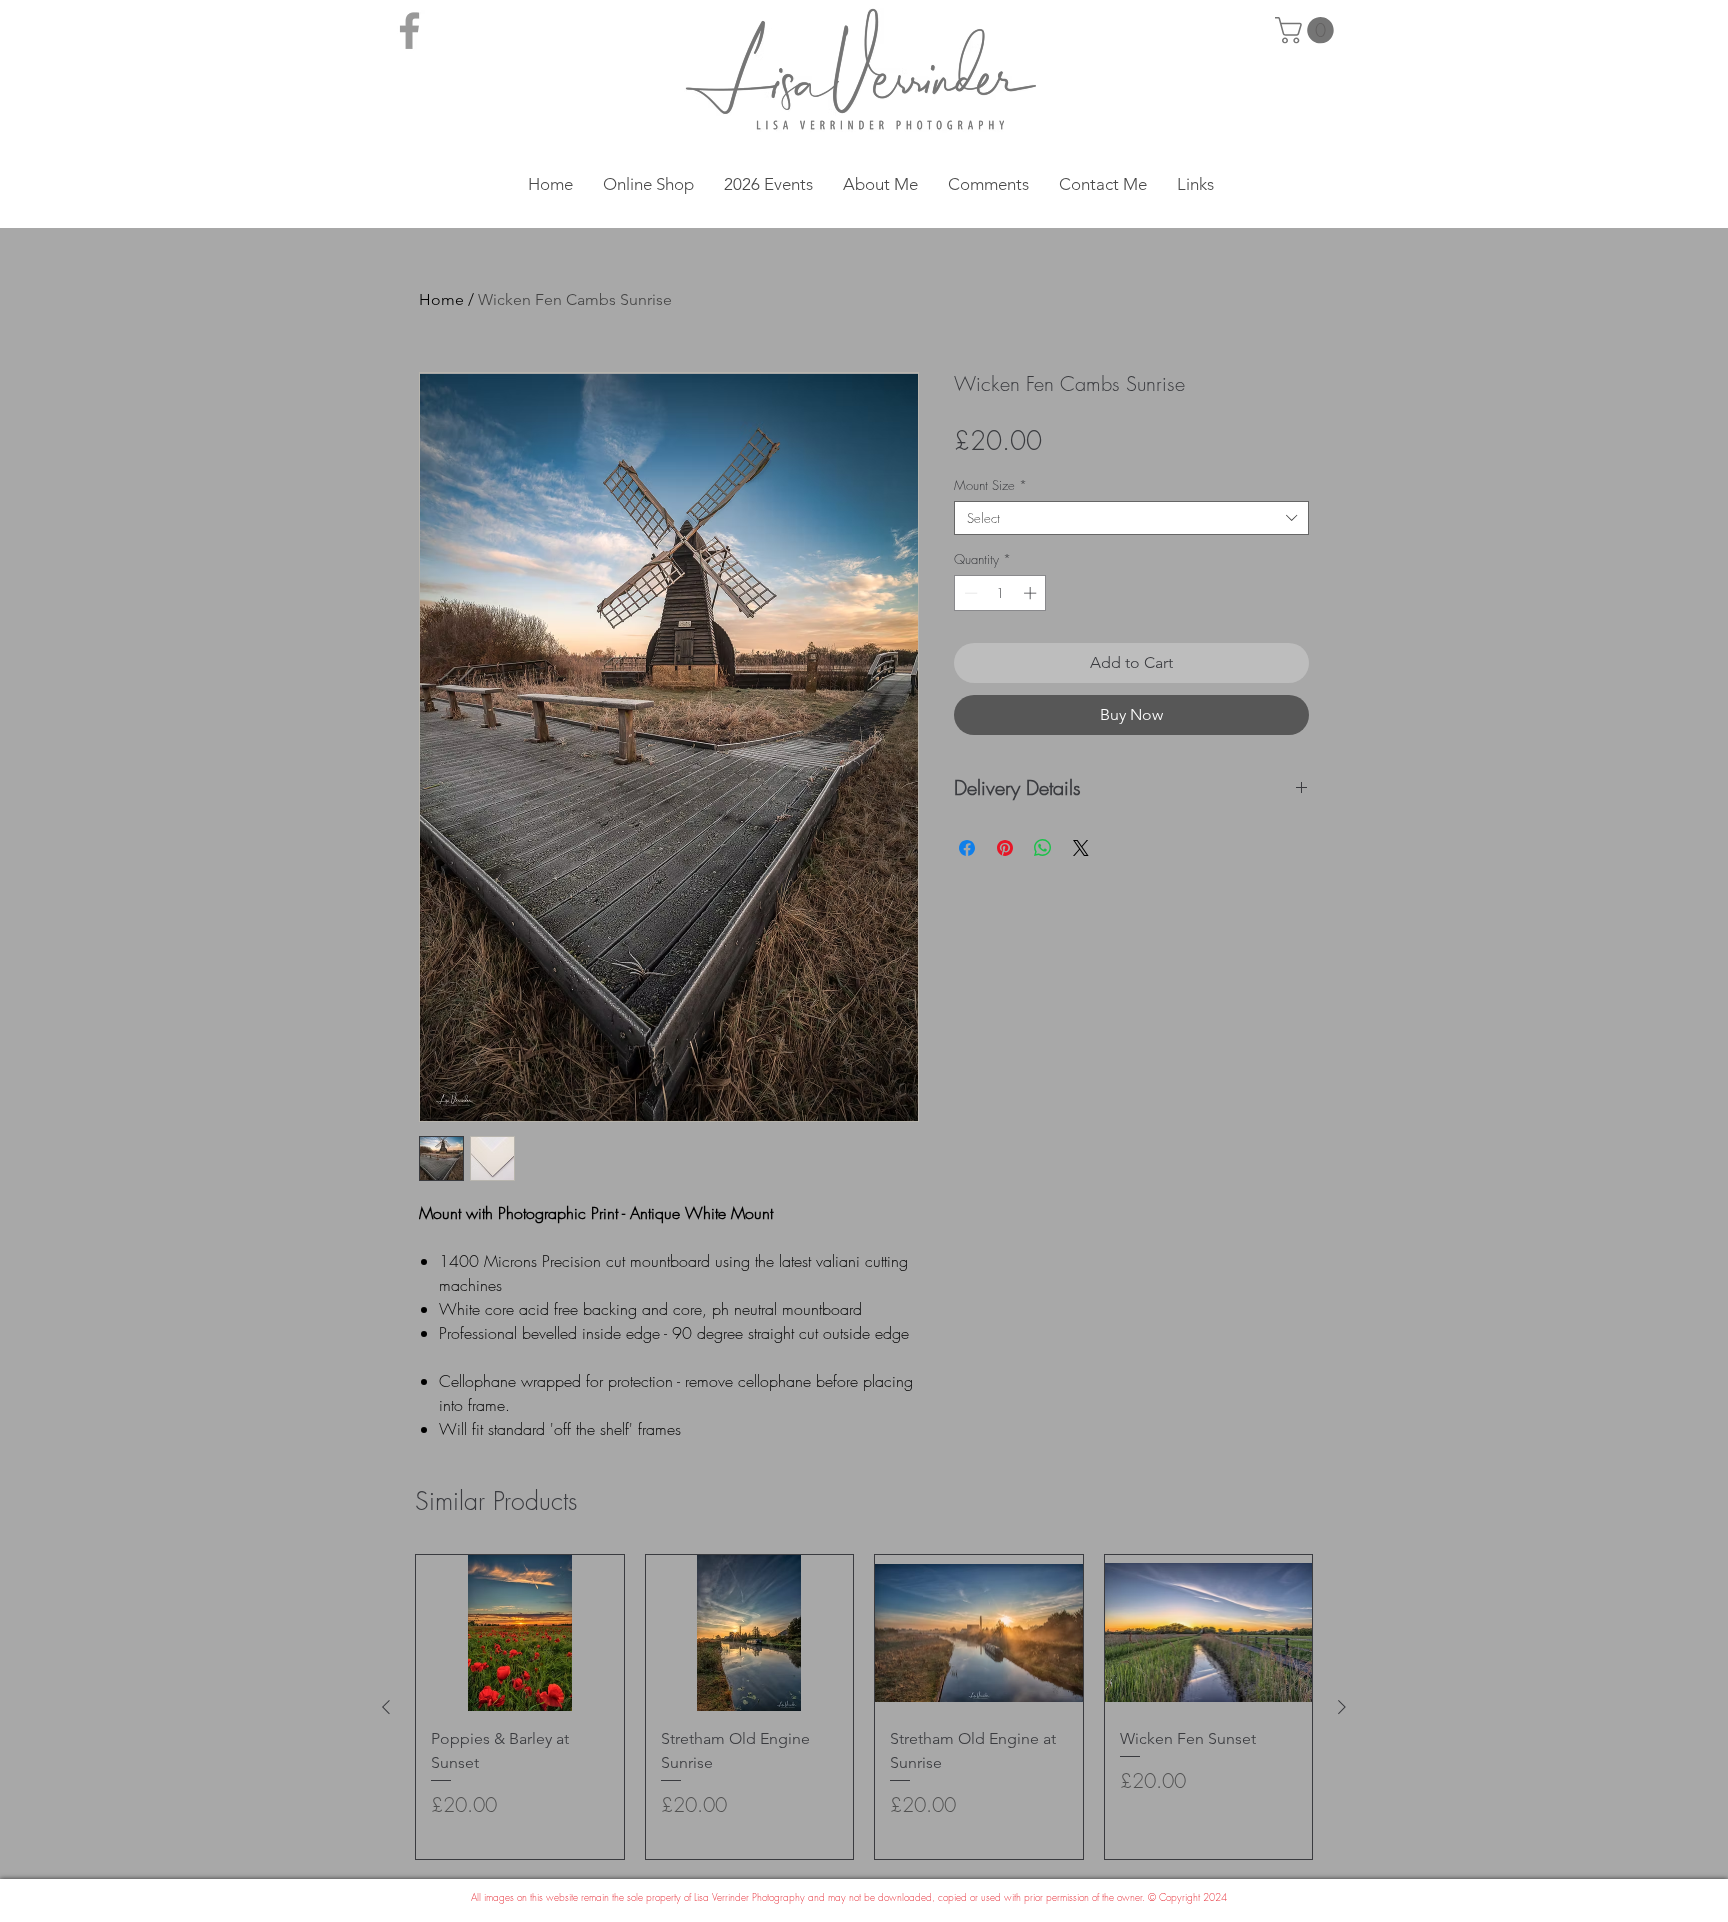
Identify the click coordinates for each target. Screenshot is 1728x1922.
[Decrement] (969, 593)
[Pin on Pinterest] (1005, 848)
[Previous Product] (386, 1707)
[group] (864, 1707)
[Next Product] (1342, 1707)
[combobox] (1131, 518)
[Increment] (1032, 593)
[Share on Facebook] (967, 848)
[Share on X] (1081, 848)
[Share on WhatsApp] (1043, 848)
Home (441, 299)
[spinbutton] (1000, 593)
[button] (1307, 30)
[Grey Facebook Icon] (409, 30)
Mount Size (990, 485)
